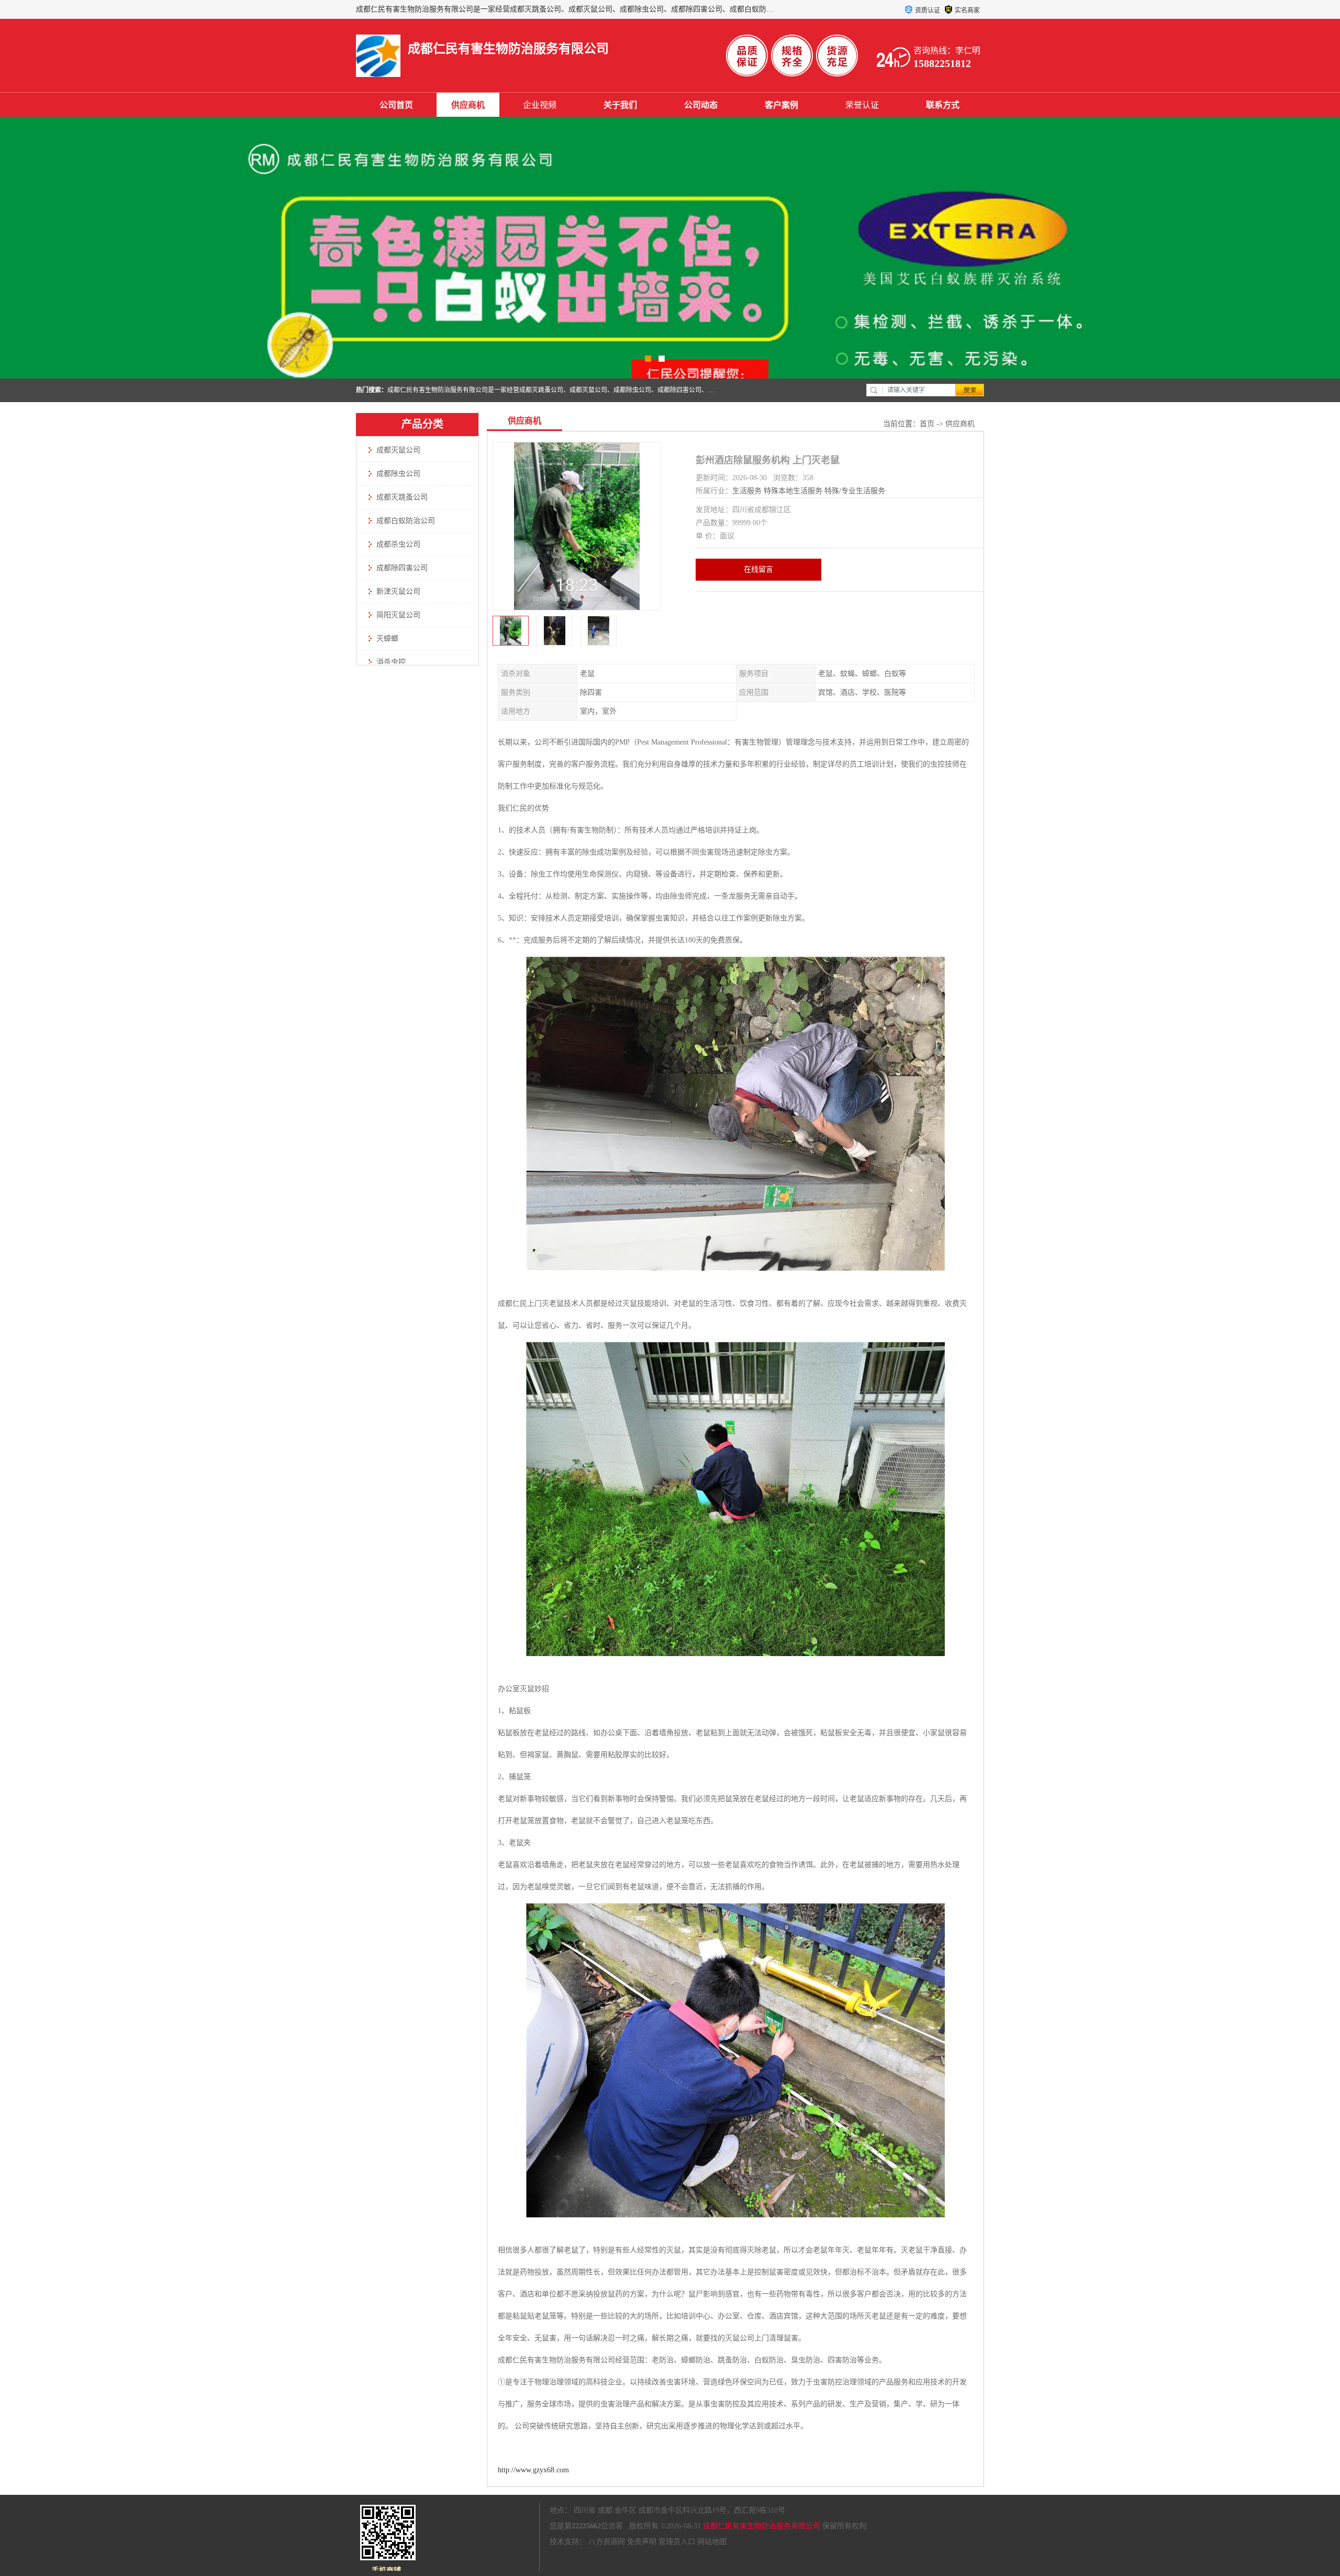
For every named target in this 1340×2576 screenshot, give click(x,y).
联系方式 (943, 105)
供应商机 (468, 105)
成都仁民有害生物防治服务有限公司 (762, 2526)
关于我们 (620, 105)
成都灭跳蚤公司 (402, 497)
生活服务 (747, 491)
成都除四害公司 (402, 568)
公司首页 (396, 105)
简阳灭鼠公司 (398, 615)
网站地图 (712, 2542)
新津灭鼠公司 (398, 591)
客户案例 (781, 105)
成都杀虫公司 (398, 544)
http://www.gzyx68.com (533, 2470)
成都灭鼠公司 (398, 450)
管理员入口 (677, 2542)
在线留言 (758, 569)
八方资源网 (607, 2542)
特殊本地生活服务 (793, 491)
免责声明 (642, 2542)
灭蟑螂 (387, 639)
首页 (927, 424)
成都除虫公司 (398, 474)
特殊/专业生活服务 (855, 491)
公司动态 (701, 105)
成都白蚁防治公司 (406, 521)
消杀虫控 (391, 662)
